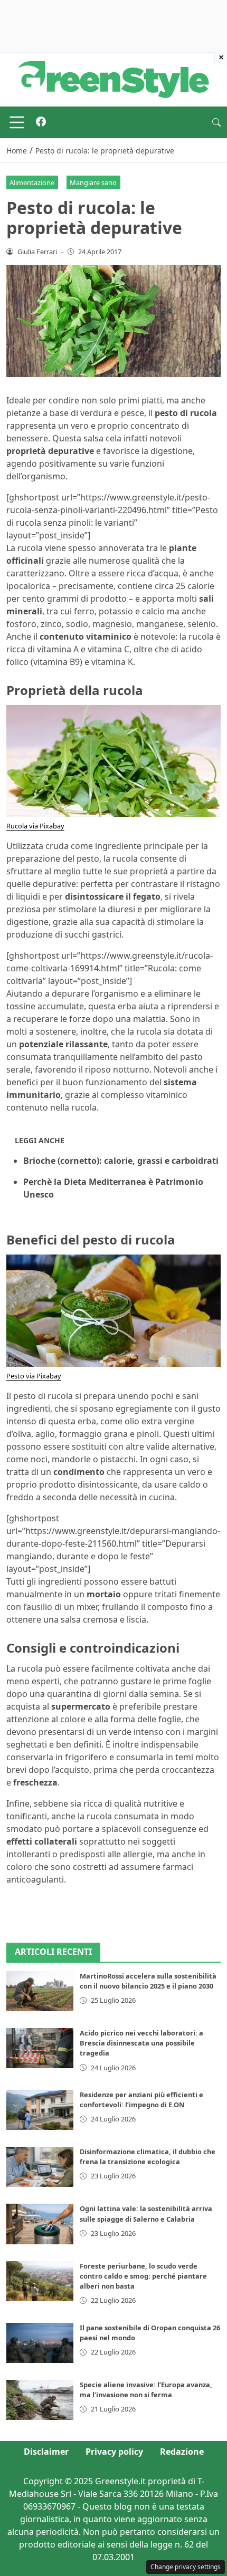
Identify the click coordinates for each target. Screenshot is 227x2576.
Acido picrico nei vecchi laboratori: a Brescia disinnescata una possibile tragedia (141, 2043)
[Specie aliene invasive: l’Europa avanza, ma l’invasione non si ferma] (40, 2400)
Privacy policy (114, 2452)
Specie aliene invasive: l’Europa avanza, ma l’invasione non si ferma (146, 2390)
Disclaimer (46, 2452)
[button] (216, 122)
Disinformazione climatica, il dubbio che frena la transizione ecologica (148, 2157)
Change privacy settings (186, 2567)
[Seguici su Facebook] (41, 122)
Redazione (182, 2452)
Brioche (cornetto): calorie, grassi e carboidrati (121, 1161)
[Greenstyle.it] (113, 79)
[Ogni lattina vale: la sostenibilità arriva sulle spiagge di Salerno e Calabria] (40, 2224)
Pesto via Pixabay (34, 1376)
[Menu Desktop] (17, 122)
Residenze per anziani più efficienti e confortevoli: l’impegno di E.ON (141, 2100)
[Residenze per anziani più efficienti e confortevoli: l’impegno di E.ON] (40, 2110)
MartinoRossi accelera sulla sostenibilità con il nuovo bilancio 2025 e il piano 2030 (148, 1981)
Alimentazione (32, 182)
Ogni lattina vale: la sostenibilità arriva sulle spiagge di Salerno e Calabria (146, 2213)
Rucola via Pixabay (35, 826)
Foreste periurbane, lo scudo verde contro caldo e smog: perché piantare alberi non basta (143, 2276)
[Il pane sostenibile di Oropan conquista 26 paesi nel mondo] (40, 2343)
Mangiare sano (93, 182)
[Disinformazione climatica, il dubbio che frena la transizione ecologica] (40, 2167)
